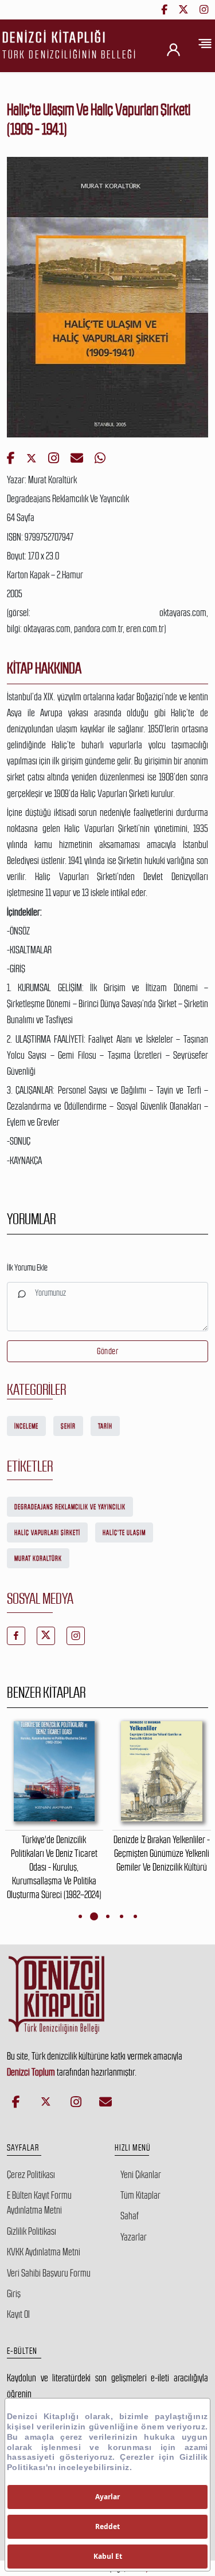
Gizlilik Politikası (32, 2231)
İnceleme (26, 1426)
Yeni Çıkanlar (141, 2175)
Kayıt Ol (18, 2314)
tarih (105, 1426)
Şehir (68, 1426)
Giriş (14, 2294)
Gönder (107, 1351)
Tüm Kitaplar (140, 2195)
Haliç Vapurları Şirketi (47, 1533)
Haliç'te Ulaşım (124, 1533)
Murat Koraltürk (38, 1559)
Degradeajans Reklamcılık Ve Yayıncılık (70, 1507)
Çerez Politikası (31, 2175)
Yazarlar (134, 2237)
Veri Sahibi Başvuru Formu (49, 2273)
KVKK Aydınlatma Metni (44, 2252)
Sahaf (130, 2216)
